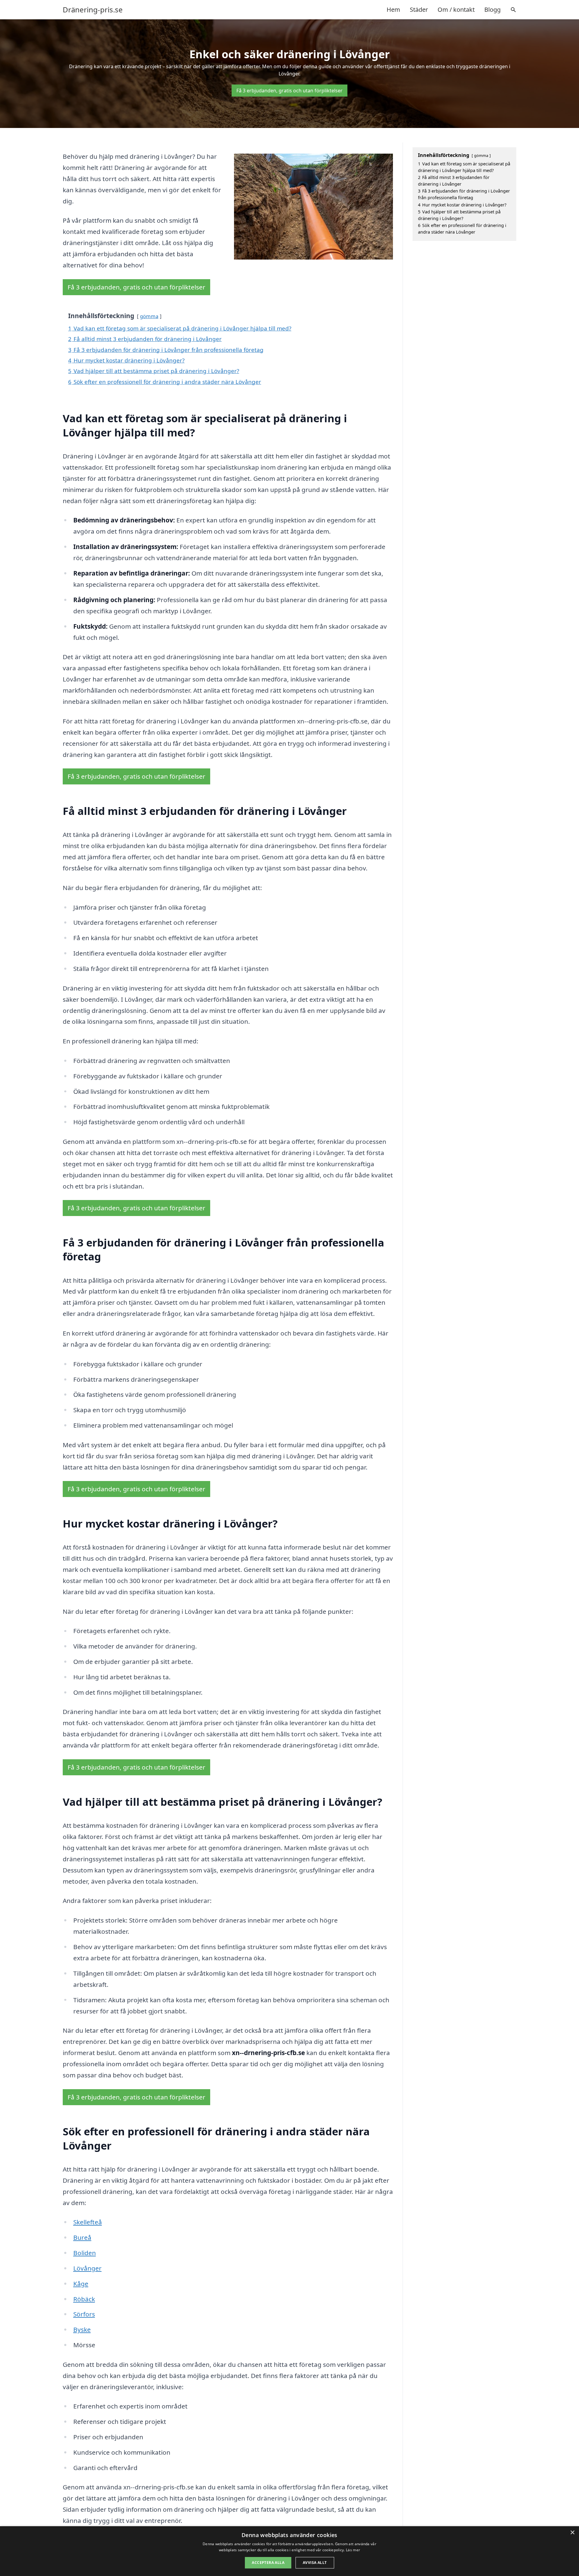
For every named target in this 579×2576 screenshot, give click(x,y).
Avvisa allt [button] (315, 2563)
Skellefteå (88, 2222)
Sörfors (84, 2314)
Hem (393, 10)
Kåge (81, 2284)
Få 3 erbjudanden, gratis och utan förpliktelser (289, 91)
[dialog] (289, 2551)
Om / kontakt (456, 10)
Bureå (82, 2237)
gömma (149, 316)
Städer (419, 10)
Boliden (85, 2253)
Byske (82, 2329)
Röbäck (84, 2299)
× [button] (572, 2533)
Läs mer (353, 2550)
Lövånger (87, 2268)
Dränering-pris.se (93, 10)
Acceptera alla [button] (268, 2563)
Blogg (492, 10)
